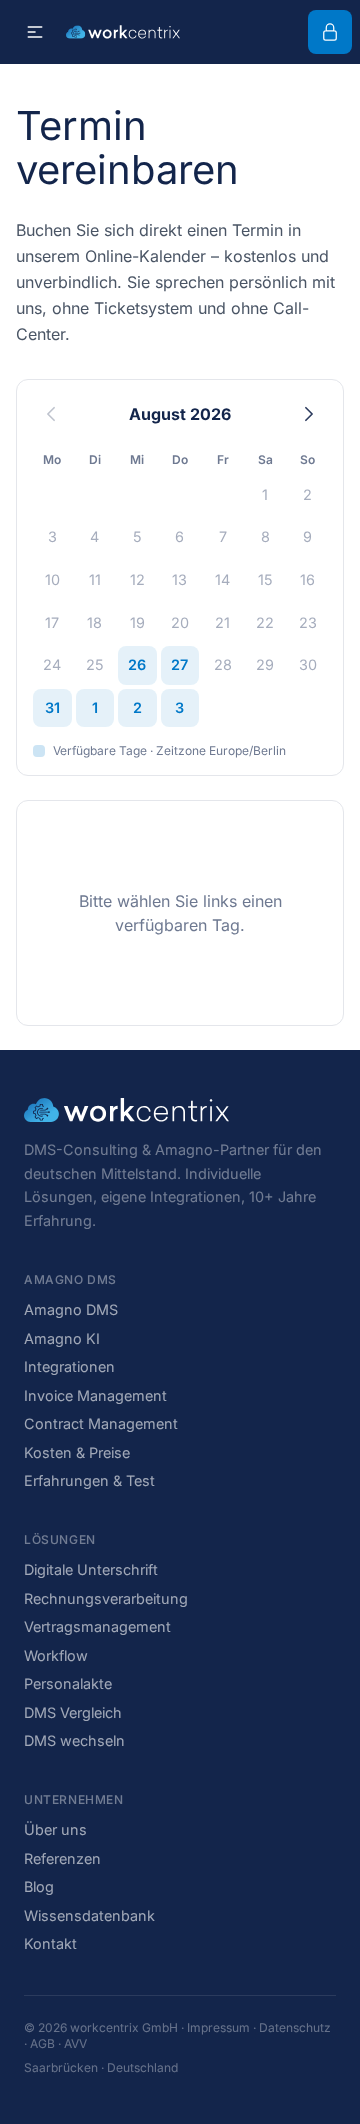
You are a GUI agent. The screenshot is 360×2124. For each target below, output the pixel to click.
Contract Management (101, 1423)
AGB (42, 2043)
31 (52, 707)
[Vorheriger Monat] (51, 414)
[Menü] (35, 32)
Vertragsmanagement (97, 1626)
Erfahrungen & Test (89, 1480)
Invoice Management (95, 1395)
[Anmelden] (330, 32)
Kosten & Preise (77, 1452)
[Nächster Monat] (309, 414)
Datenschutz (295, 2027)
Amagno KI (62, 1338)
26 (137, 664)
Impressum (218, 2027)
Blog (39, 1886)
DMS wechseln (74, 1740)
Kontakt (50, 1943)
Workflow (56, 1655)
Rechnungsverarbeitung (106, 1598)
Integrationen (69, 1366)
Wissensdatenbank (89, 1915)
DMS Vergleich (73, 1712)
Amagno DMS (71, 1309)
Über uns (55, 1829)
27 (179, 664)
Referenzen (62, 1858)
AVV (75, 2043)
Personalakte (68, 1683)
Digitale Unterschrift (91, 1569)
